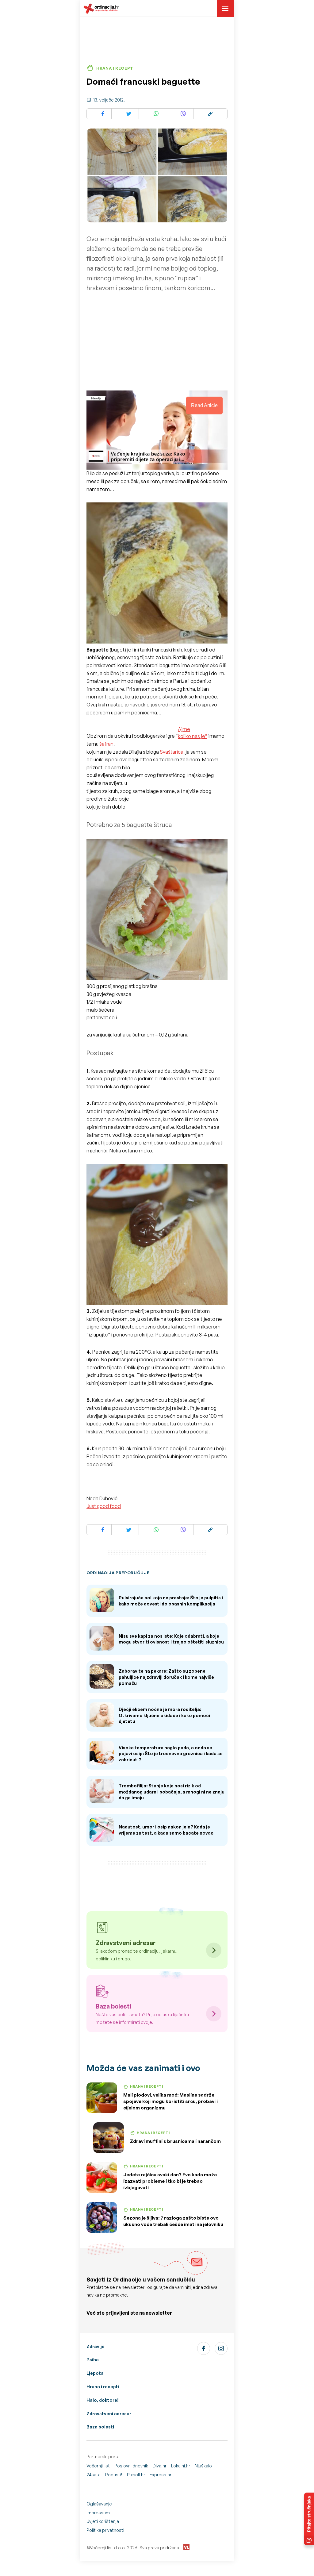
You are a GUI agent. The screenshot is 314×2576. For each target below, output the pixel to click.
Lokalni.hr (181, 2466)
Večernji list (98, 2466)
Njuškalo (203, 2466)
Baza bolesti (100, 2427)
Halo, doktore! (103, 2400)
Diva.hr (160, 2466)
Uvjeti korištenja (103, 2521)
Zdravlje (96, 2346)
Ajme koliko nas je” (193, 732)
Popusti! (114, 2475)
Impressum (98, 2513)
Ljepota (95, 2373)
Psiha (93, 2360)
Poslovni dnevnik (131, 2466)
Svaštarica (172, 752)
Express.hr (161, 2475)
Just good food (104, 1506)
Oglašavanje (99, 2504)
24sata (94, 2475)
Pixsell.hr (136, 2475)
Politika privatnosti (105, 2530)
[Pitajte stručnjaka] (309, 2519)
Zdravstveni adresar (109, 2414)
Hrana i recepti (103, 2387)
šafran (106, 744)
